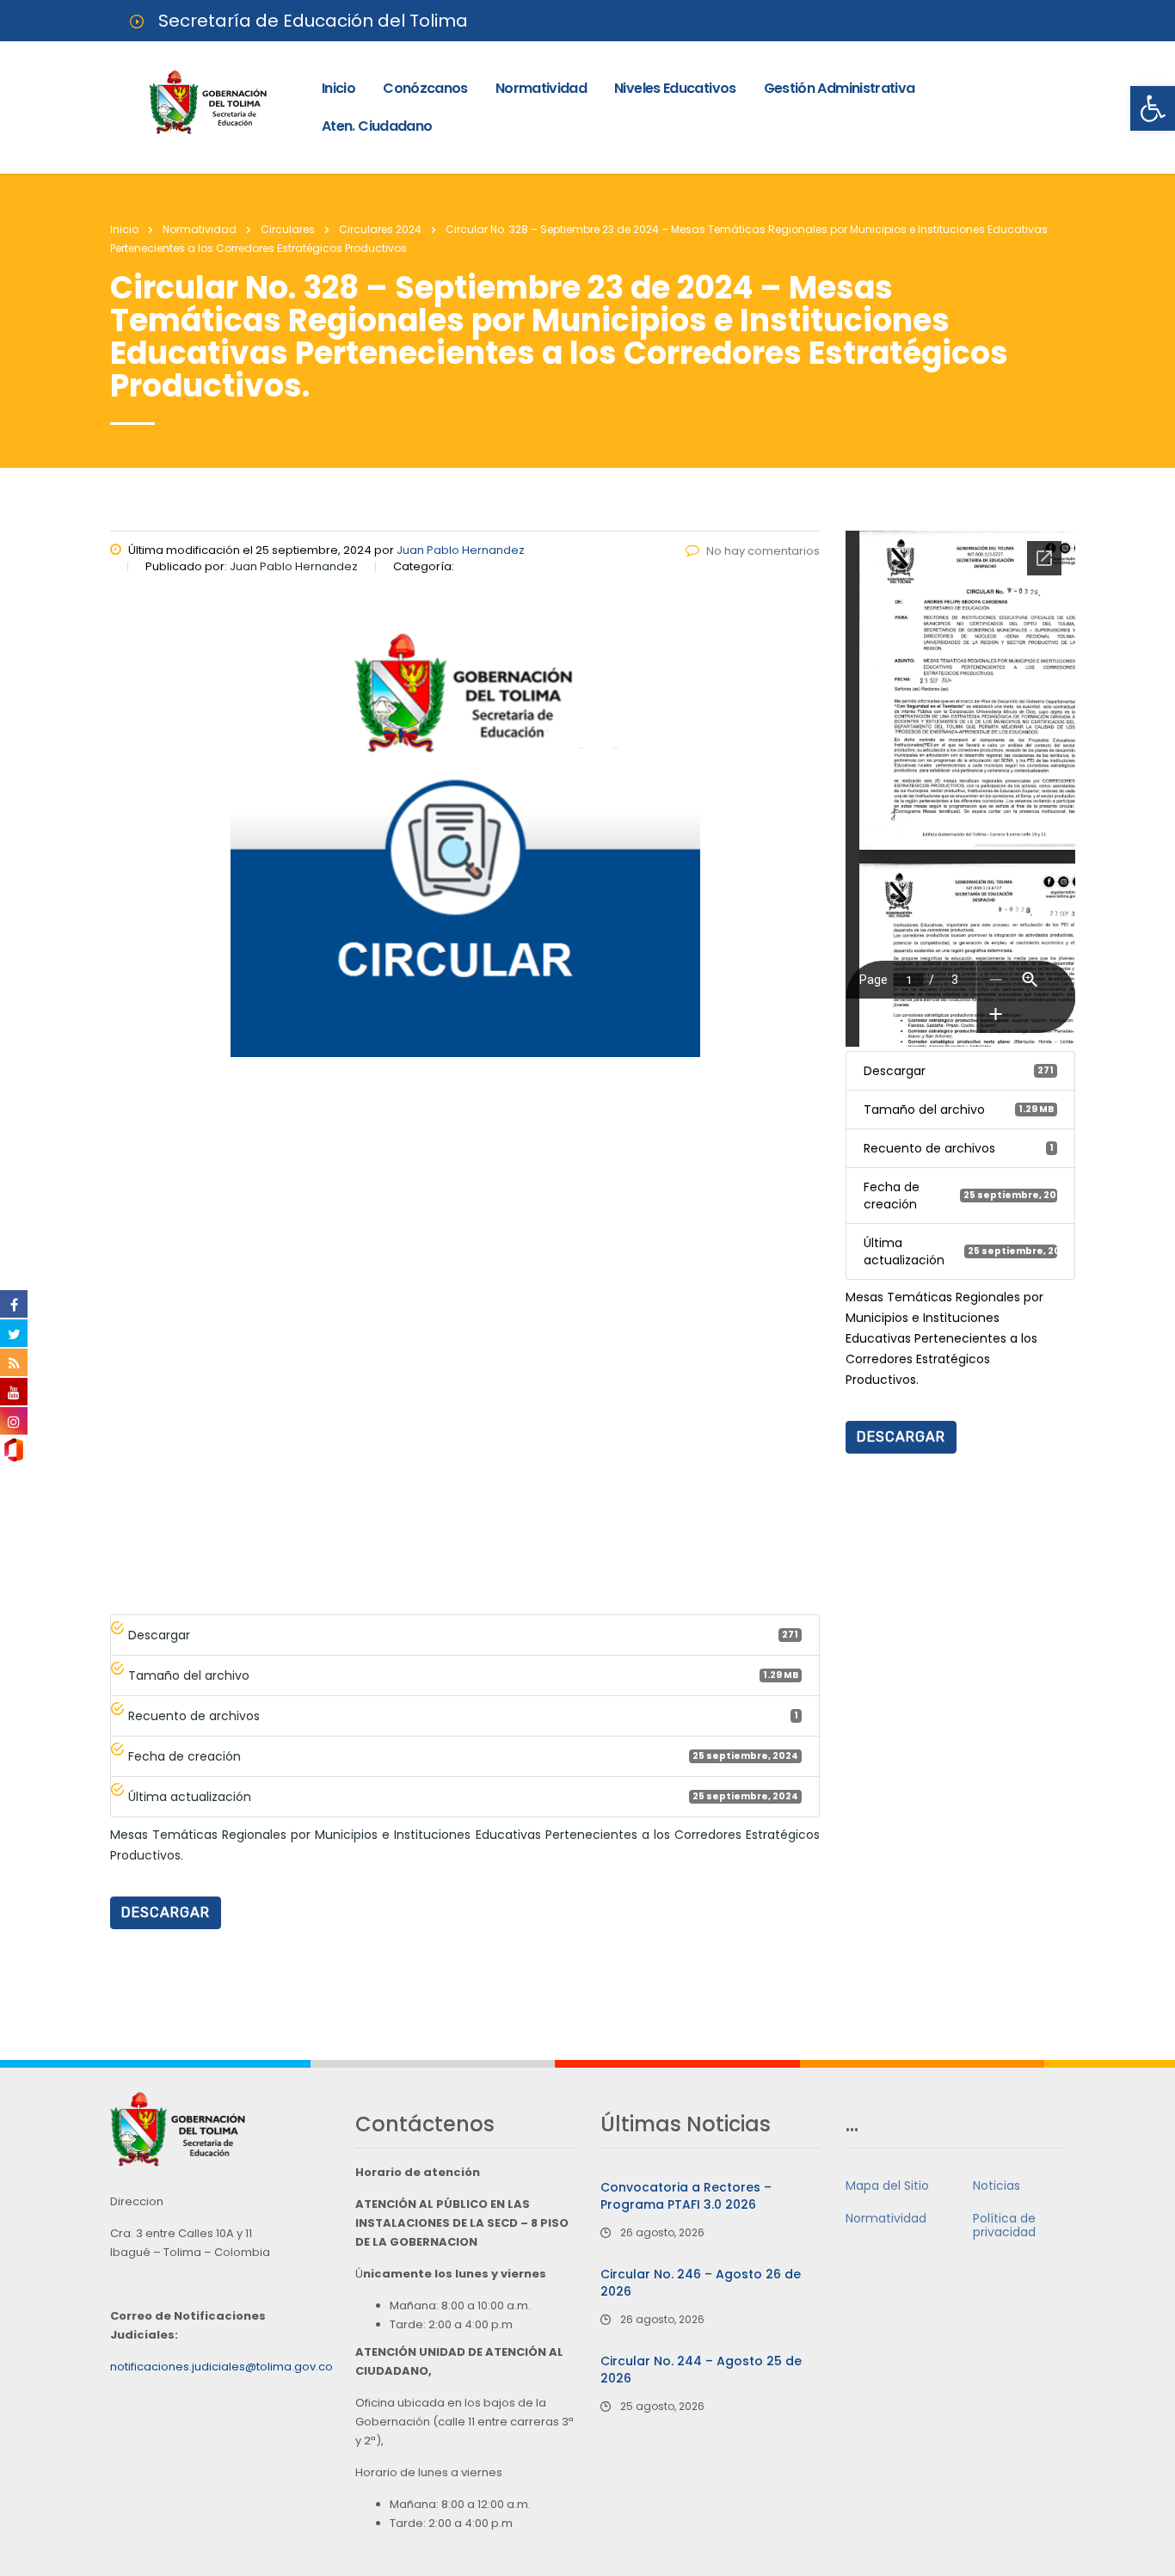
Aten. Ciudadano (377, 126)
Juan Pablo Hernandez (461, 550)
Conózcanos (425, 88)
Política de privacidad (1004, 2225)
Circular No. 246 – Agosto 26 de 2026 (701, 2283)
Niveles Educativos (675, 88)
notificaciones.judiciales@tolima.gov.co (221, 2367)
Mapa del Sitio (887, 2186)
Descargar (166, 1912)
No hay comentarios (763, 551)
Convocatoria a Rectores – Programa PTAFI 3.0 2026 (686, 2196)
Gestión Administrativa (840, 88)
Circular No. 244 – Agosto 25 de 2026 (701, 2370)
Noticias (997, 2186)
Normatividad (541, 88)
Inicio (338, 88)
